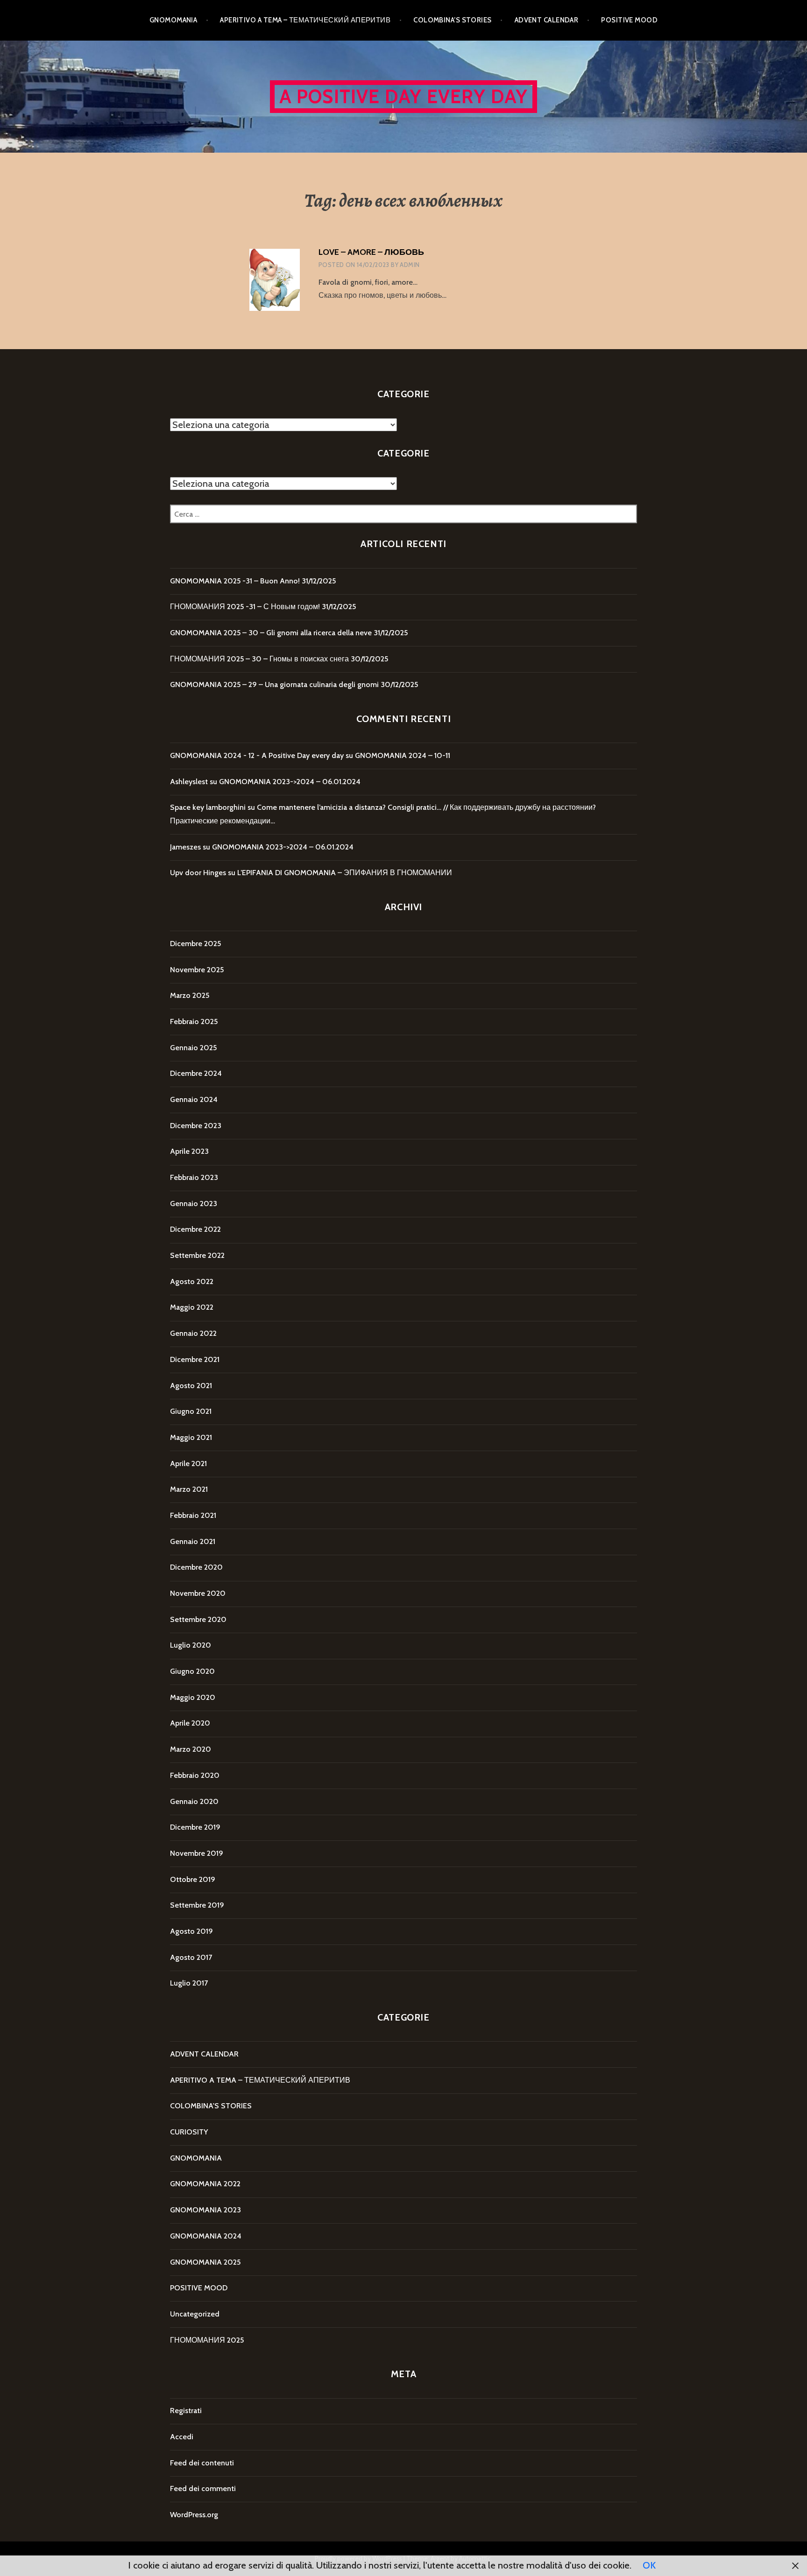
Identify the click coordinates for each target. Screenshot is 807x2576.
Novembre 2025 (197, 970)
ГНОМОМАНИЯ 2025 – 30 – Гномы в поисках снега (259, 659)
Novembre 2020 (198, 1593)
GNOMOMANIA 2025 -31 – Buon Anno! (235, 581)
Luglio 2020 (191, 1645)
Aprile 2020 (190, 1723)
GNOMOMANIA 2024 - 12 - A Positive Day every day (257, 755)
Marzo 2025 (190, 995)
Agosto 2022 (192, 1281)
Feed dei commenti (203, 2488)
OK (649, 2565)
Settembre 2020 (198, 1619)
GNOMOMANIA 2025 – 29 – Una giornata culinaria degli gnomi (274, 684)
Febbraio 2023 (194, 1177)
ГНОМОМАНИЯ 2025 (207, 2340)
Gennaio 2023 (194, 1204)
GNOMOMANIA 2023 (205, 2210)
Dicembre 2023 (196, 1126)
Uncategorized (195, 2314)
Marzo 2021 (189, 1489)
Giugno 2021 (191, 1411)
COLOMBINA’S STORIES (453, 20)
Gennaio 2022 (193, 1333)
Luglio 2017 (189, 1983)
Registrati (186, 2411)
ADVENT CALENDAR (547, 20)
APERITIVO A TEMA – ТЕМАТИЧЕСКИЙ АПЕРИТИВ (305, 20)
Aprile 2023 (189, 1151)
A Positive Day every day (404, 96)
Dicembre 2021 (195, 1359)
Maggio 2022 (192, 1307)
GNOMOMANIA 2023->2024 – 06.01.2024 (290, 782)
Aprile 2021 (188, 1463)
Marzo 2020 (191, 1749)
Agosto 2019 (191, 1931)
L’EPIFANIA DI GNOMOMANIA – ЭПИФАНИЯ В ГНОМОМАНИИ (345, 873)
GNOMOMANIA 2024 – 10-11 (403, 755)
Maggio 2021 (191, 1437)
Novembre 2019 (197, 1853)
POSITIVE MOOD (629, 20)
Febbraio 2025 (194, 1021)
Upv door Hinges (198, 873)
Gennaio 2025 (193, 1048)
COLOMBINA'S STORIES (211, 2106)
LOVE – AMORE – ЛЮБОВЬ (371, 252)
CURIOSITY (189, 2132)
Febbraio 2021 (193, 1515)
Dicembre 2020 (196, 1567)
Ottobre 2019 (193, 1879)
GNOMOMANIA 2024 (206, 2236)
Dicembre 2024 (196, 1073)
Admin (410, 265)
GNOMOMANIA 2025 (205, 2262)
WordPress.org (194, 2515)
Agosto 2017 (191, 1957)
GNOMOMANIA (173, 20)
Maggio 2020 (193, 1697)
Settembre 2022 (197, 1255)
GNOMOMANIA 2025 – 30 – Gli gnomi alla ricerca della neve (271, 633)
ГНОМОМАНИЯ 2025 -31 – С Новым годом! (245, 607)
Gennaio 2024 (194, 1099)
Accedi (182, 2437)
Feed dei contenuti (202, 2463)
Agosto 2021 (191, 1386)
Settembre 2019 (197, 1905)
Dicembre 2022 (195, 1229)
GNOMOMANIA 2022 (205, 2184)
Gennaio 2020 (194, 1801)
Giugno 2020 (192, 1671)
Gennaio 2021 (193, 1541)
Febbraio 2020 (195, 1775)
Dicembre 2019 (195, 1827)
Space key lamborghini (208, 807)
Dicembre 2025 (195, 944)
